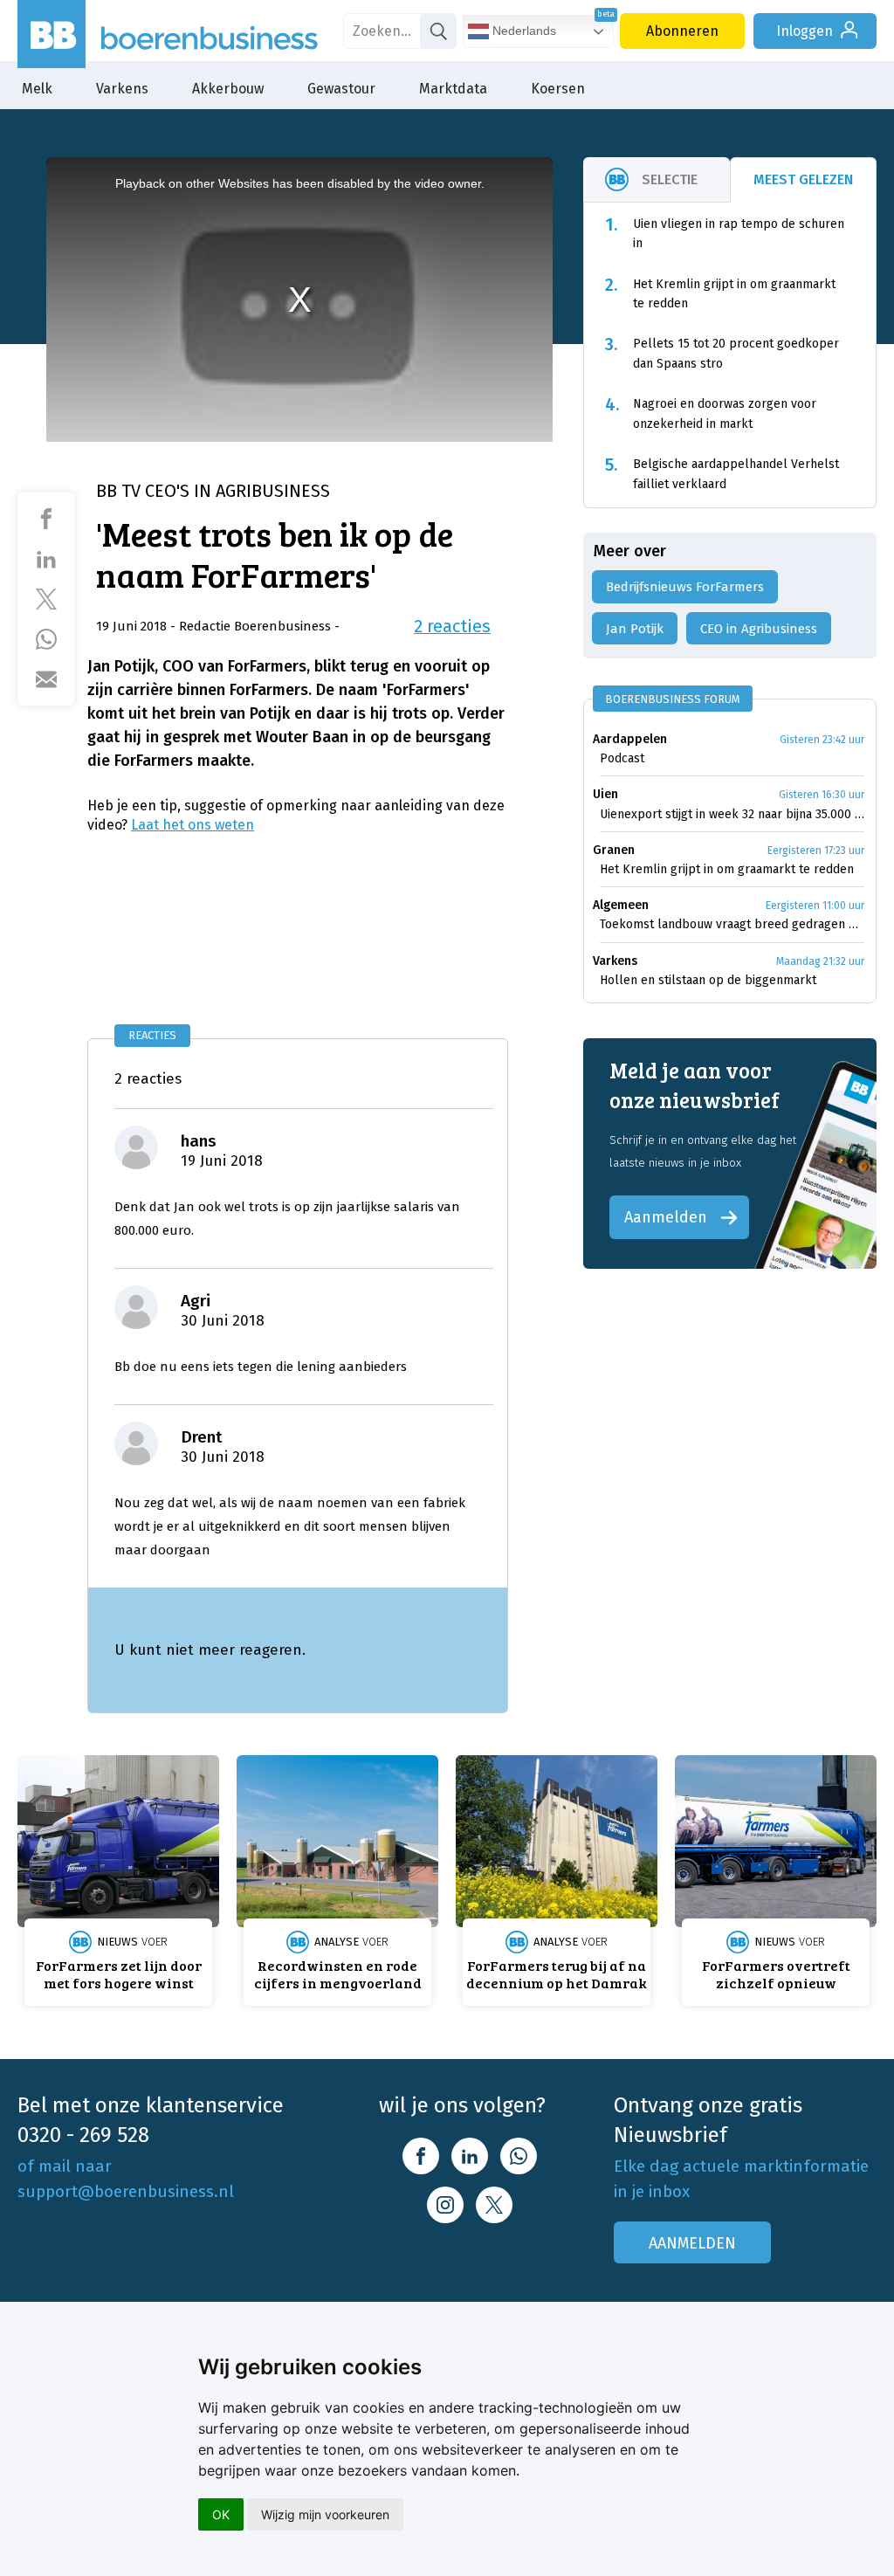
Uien (605, 794)
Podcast (622, 758)
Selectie (670, 179)
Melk (37, 89)
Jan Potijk (635, 629)
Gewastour (341, 89)
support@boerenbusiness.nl (126, 2191)
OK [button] (221, 2514)
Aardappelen (630, 739)
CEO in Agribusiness (759, 629)
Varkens (122, 89)
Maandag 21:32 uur (820, 961)
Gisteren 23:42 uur (822, 740)
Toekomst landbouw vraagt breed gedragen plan (732, 924)
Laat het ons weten (193, 825)
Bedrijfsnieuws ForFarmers (685, 587)
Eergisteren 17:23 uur (816, 851)
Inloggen (805, 31)
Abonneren (682, 31)
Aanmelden (666, 1217)
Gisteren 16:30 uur (822, 795)
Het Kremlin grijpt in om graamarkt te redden (727, 869)
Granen (614, 850)
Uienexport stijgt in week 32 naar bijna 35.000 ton (732, 814)
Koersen (558, 89)
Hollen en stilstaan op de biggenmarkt (708, 980)
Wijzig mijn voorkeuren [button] (325, 2514)
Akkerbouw (228, 89)
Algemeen (621, 905)
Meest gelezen (803, 179)
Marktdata (453, 89)
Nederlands (523, 31)
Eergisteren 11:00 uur (815, 906)
